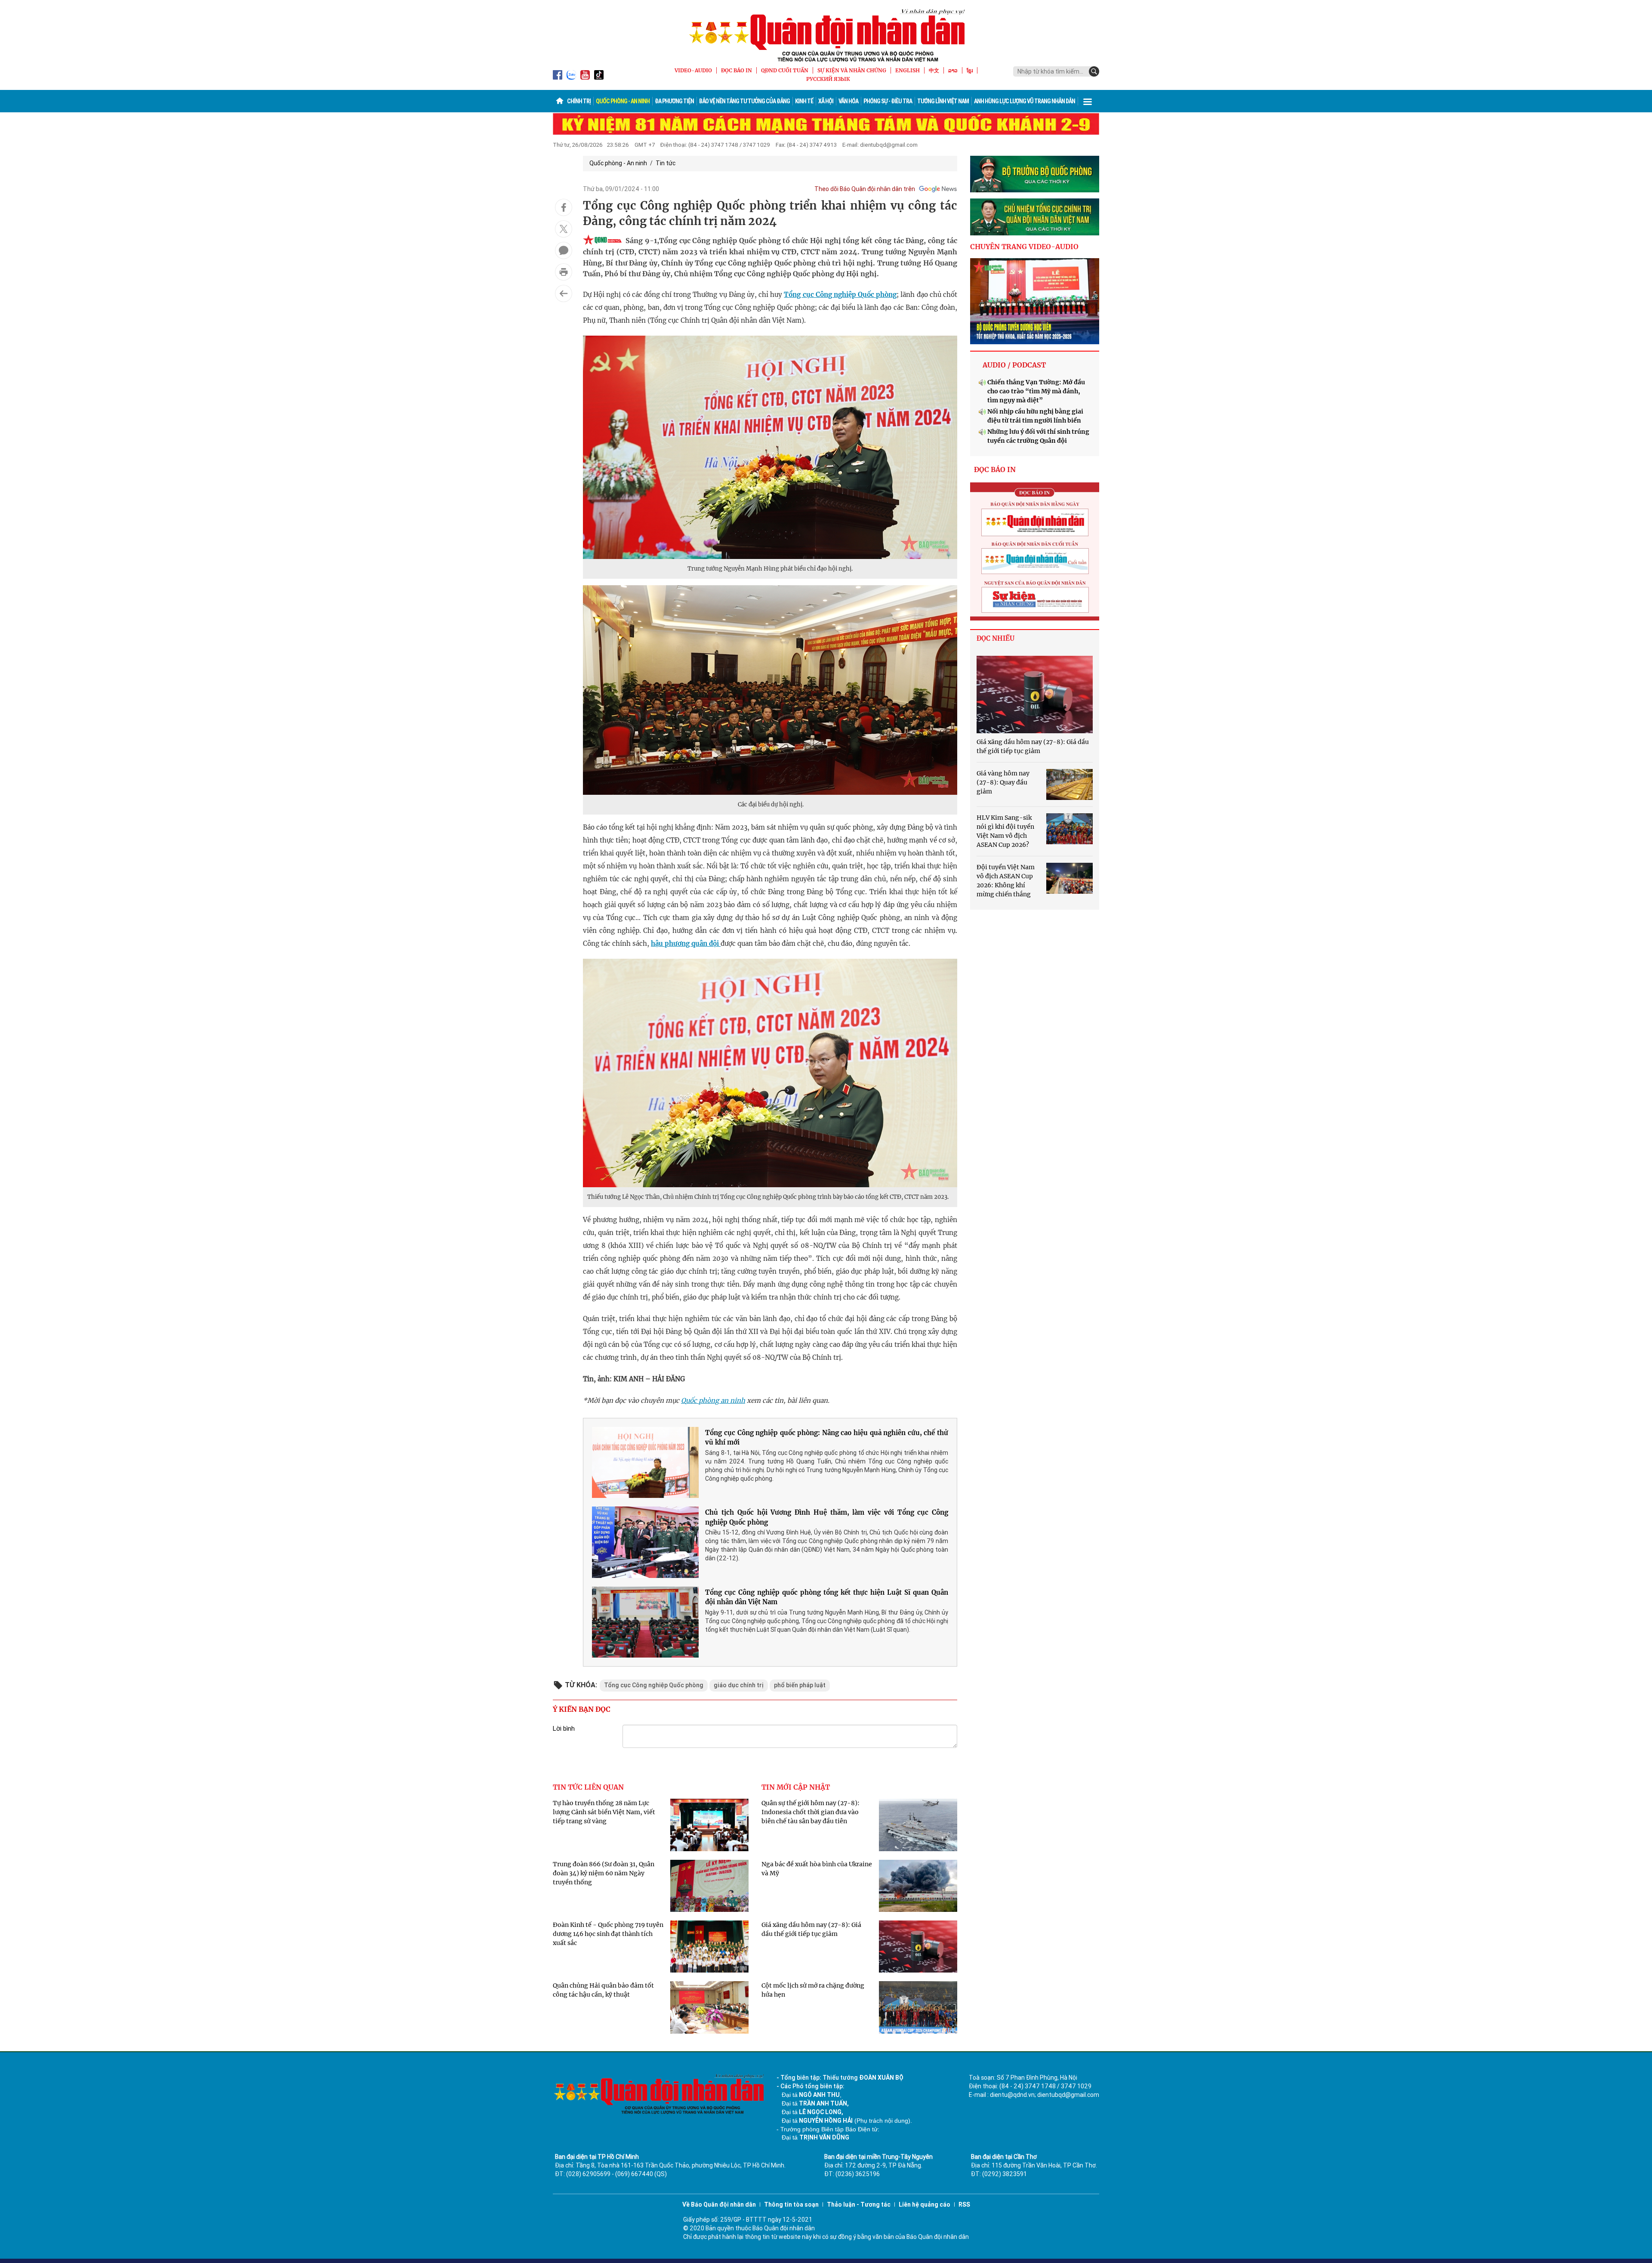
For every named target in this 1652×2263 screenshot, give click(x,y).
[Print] (564, 272)
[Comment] (564, 250)
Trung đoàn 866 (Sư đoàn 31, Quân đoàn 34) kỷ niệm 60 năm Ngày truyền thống (604, 1873)
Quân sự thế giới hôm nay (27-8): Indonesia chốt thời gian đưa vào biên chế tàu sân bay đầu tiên (811, 1812)
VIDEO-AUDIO (693, 70)
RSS (964, 2204)
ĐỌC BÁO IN (737, 70)
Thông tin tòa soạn (791, 2204)
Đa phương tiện (674, 101)
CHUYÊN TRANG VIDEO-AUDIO (1024, 247)
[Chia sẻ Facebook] (564, 207)
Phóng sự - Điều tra (888, 101)
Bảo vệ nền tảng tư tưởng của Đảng (744, 101)
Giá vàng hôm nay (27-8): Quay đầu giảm (1003, 782)
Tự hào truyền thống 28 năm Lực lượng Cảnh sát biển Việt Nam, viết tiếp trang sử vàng (604, 1812)
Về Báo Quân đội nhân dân (719, 2204)
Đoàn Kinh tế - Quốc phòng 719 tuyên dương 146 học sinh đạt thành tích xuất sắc (608, 1934)
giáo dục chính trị (739, 1685)
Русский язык (828, 79)
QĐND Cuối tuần (785, 70)
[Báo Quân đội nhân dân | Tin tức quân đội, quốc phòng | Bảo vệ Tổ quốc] (826, 35)
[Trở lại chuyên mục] (564, 293)
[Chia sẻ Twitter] (564, 229)
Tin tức (666, 163)
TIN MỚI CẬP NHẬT (796, 1787)
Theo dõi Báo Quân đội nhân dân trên (865, 189)
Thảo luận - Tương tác (859, 2204)
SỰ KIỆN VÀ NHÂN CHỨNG (852, 70)
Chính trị (579, 101)
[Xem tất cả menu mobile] (1088, 101)
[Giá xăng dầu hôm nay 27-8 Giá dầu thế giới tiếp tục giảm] (1035, 695)
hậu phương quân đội (686, 943)
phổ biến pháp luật (800, 1685)
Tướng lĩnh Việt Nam (943, 101)
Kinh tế (804, 101)
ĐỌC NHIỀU (996, 638)
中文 (934, 70)
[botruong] (1035, 174)
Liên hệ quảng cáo (925, 2204)
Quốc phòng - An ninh (623, 101)
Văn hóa (848, 101)
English (908, 70)
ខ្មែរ (970, 70)
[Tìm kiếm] (1094, 71)
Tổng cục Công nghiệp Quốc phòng (840, 295)
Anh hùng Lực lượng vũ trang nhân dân (1025, 101)
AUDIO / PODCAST (1014, 365)
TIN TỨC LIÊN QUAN (588, 1787)
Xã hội (826, 101)
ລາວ (953, 70)
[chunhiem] (1035, 217)
